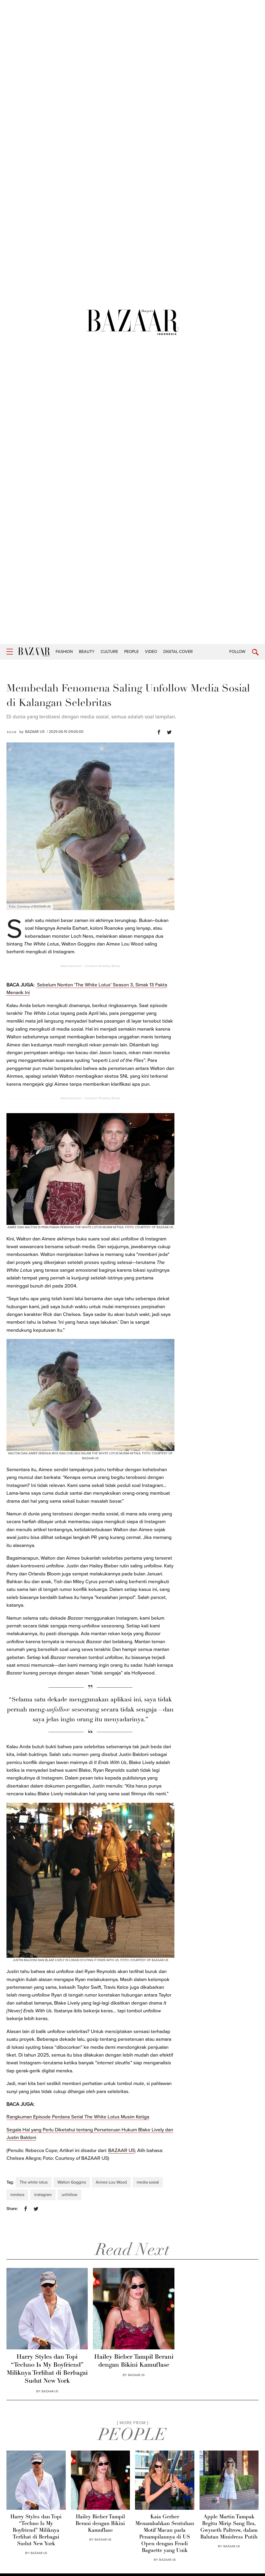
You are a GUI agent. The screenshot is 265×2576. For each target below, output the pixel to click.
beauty (87, 652)
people (131, 652)
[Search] (255, 652)
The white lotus (34, 2182)
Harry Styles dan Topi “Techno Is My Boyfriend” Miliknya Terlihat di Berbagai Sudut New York (47, 2369)
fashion (64, 652)
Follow (237, 652)
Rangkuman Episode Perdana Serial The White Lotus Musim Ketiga (78, 2117)
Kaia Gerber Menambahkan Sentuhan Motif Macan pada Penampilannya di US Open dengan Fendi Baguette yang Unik (165, 2534)
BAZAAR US (35, 732)
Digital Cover (178, 652)
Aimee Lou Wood (111, 2182)
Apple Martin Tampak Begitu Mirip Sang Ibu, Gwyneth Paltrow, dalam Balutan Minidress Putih (229, 2527)
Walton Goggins (72, 2182)
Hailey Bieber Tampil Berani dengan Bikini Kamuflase (134, 2361)
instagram (43, 2195)
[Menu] (10, 652)
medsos (17, 2195)
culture (109, 652)
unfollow (69, 2195)
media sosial (148, 2182)
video (151, 652)
